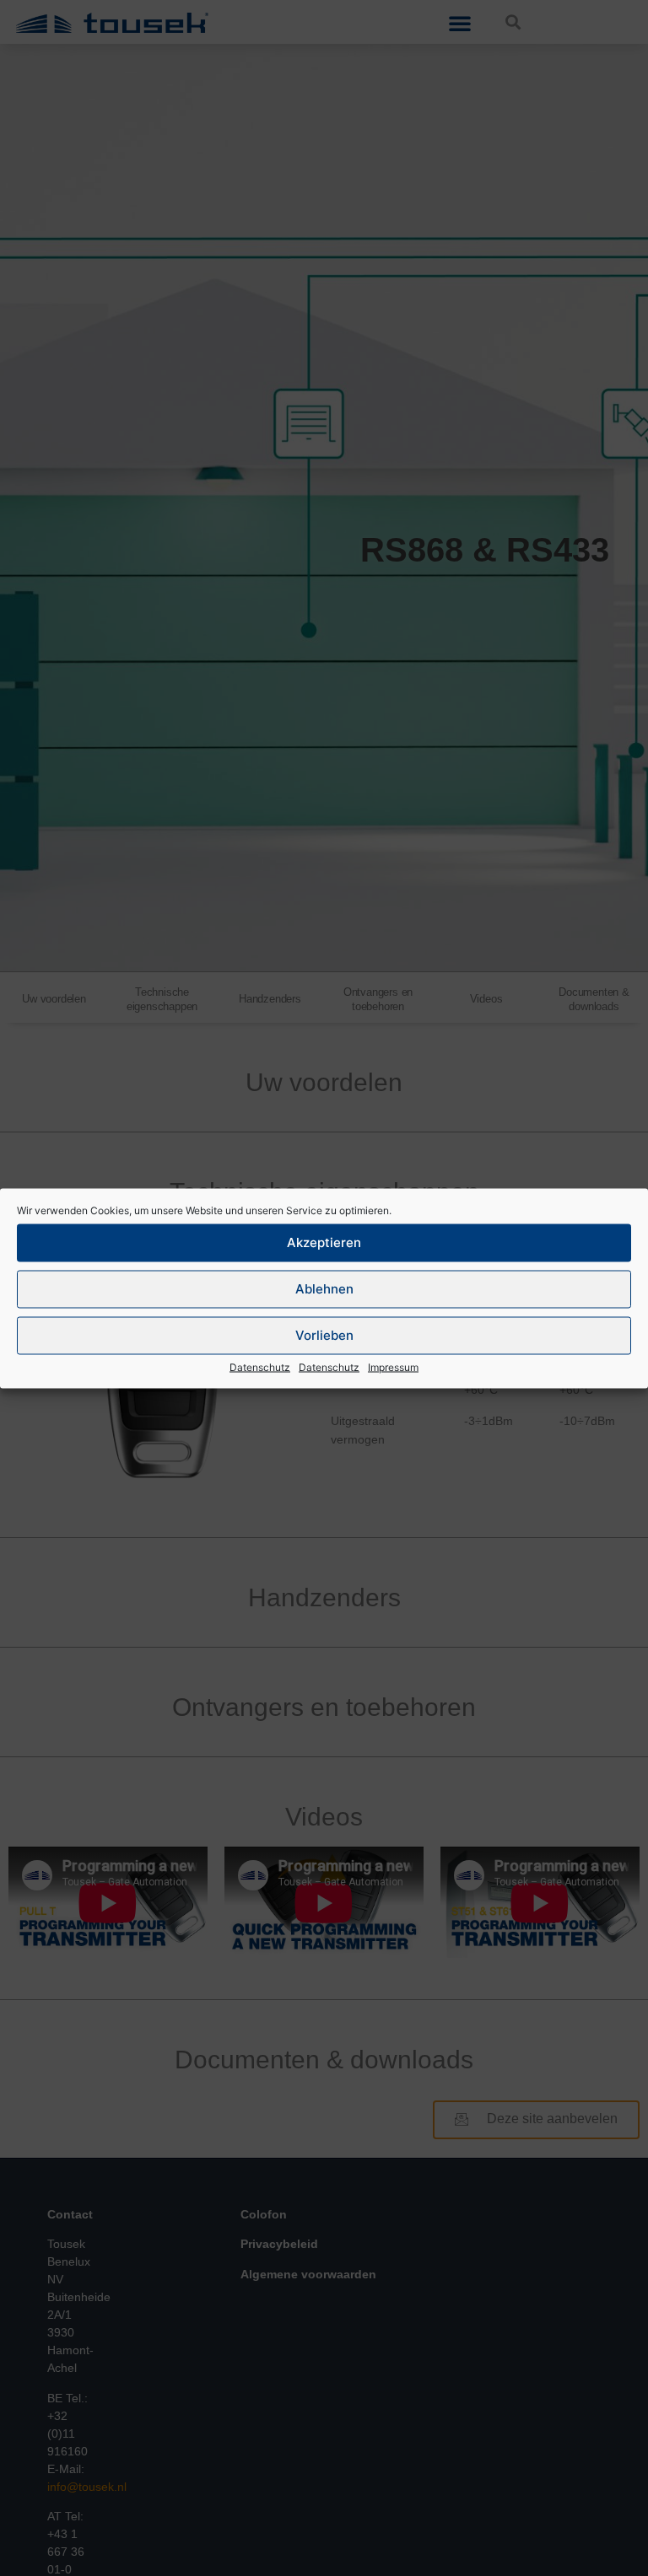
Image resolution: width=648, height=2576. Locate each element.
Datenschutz (260, 1366)
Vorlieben (324, 1335)
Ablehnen (324, 1289)
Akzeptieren (324, 1242)
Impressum (393, 1366)
